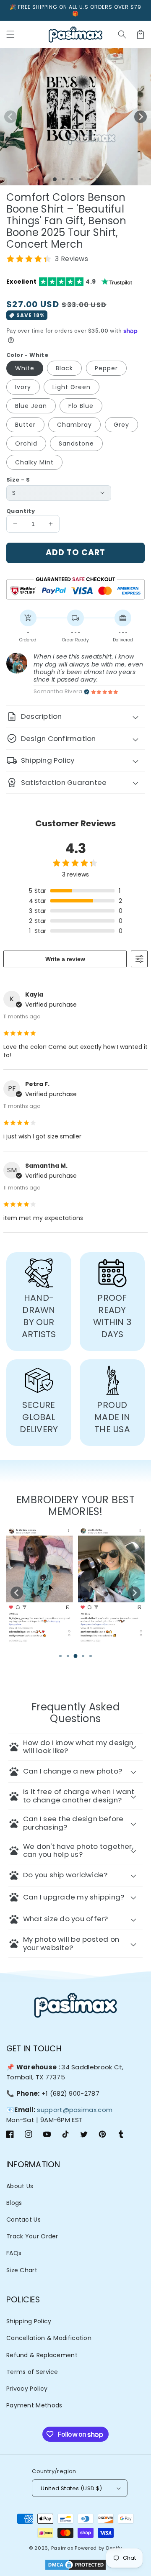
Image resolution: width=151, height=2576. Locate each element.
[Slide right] (141, 117)
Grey (121, 425)
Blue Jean (31, 406)
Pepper (106, 368)
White (25, 368)
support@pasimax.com (75, 2110)
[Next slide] (134, 1593)
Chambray (74, 425)
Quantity (21, 511)
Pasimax (62, 2548)
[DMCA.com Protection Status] (75, 2566)
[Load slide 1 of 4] (80, 179)
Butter (25, 425)
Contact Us (23, 2220)
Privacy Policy (27, 2389)
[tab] (60, 1656)
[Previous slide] (17, 1593)
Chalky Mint (34, 462)
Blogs (14, 2203)
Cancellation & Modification (49, 2338)
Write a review (65, 959)
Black (64, 368)
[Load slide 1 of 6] (97, 179)
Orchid (26, 443)
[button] (122, 34)
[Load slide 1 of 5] (89, 179)
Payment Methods (34, 2405)
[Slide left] (10, 117)
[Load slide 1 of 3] (72, 179)
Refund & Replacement (42, 2355)
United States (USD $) (71, 2488)
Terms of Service (32, 2372)
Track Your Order (32, 2236)
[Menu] (10, 34)
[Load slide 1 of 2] (63, 179)
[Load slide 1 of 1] (55, 179)
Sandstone (76, 443)
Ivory (23, 387)
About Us (20, 2186)
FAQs (14, 2253)
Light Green (72, 387)
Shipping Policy (29, 2321)
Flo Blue (81, 406)
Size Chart (22, 2270)
